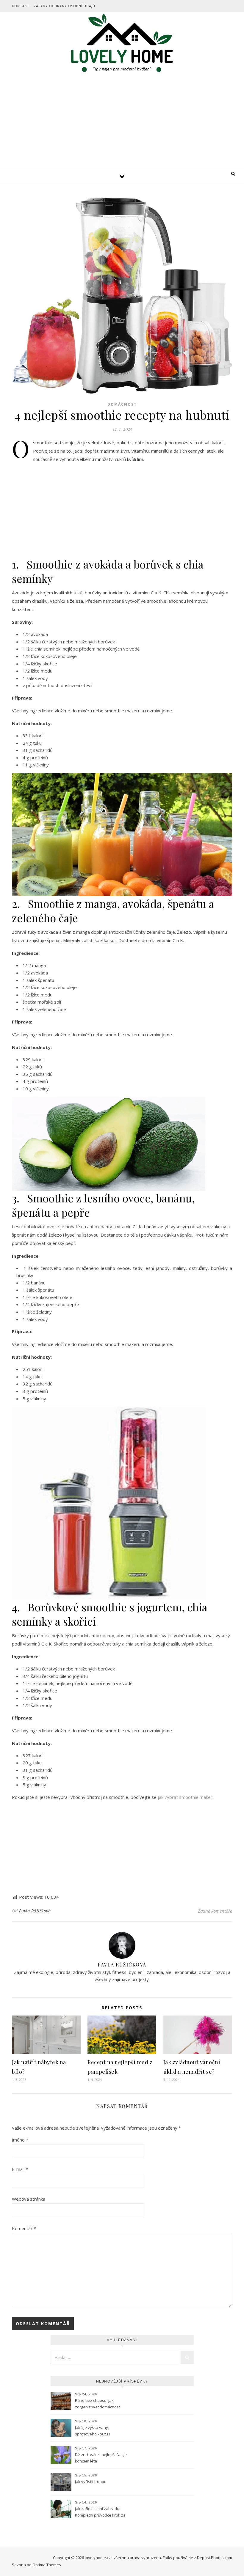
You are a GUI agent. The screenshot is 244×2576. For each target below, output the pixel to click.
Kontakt (21, 6)
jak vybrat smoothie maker (185, 1797)
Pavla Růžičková (35, 1911)
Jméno (20, 2140)
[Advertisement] (122, 122)
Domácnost (122, 404)
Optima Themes (47, 2565)
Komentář (24, 2228)
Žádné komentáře (215, 1911)
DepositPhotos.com (215, 2558)
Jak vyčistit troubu (91, 2481)
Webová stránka (29, 2199)
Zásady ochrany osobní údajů (64, 6)
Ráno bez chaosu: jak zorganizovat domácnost (97, 2404)
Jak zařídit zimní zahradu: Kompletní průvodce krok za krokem (100, 2512)
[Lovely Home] (122, 44)
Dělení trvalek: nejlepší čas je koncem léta (101, 2458)
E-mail (20, 2169)
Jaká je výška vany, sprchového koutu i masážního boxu (92, 2431)
